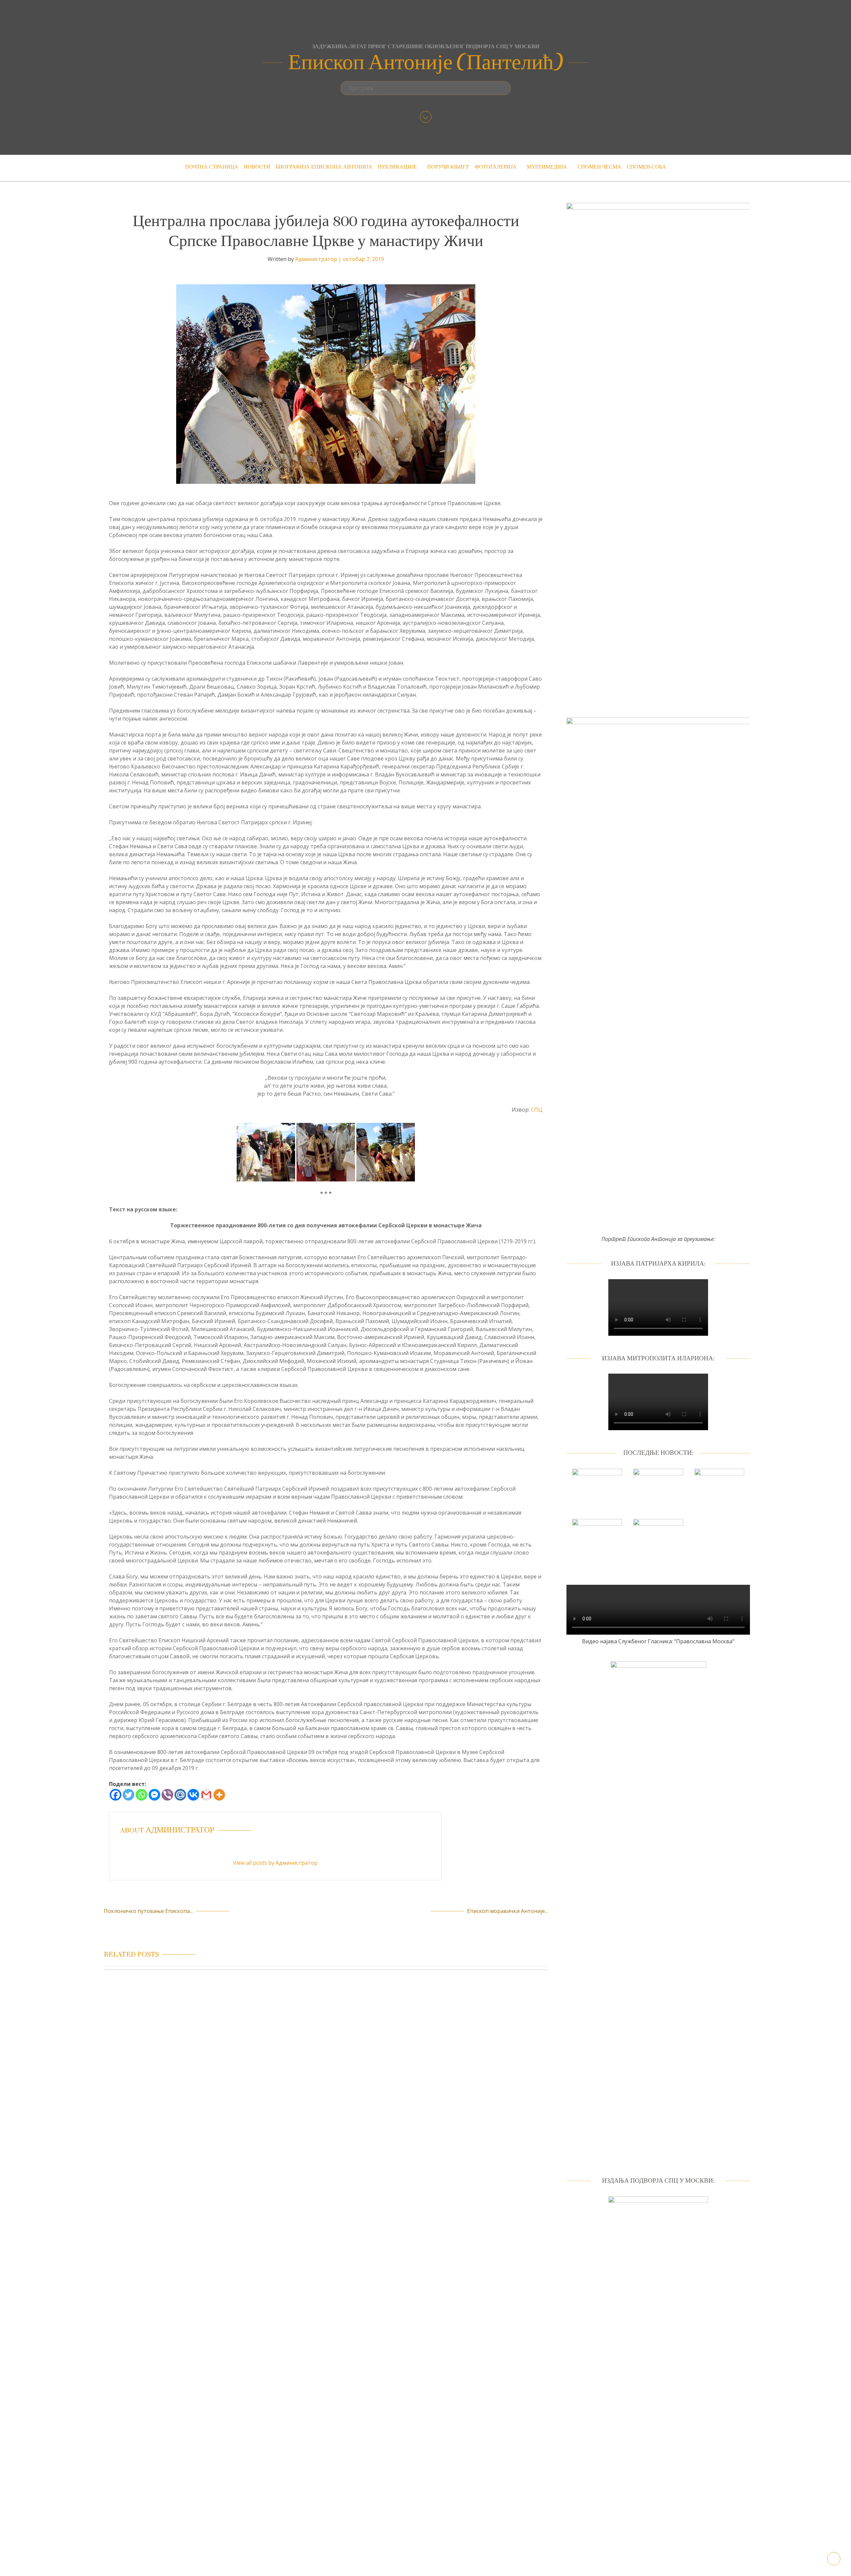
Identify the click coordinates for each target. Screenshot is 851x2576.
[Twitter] (128, 1795)
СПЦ (537, 1110)
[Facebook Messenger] (154, 1795)
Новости (257, 167)
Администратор (316, 259)
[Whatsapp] (141, 1795)
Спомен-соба (646, 167)
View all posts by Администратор (275, 1863)
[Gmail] (206, 1795)
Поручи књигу (448, 167)
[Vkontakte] (193, 1795)
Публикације (397, 167)
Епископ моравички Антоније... (507, 1911)
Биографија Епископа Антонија (324, 167)
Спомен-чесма (599, 167)
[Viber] (167, 1795)
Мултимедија (547, 167)
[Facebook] (116, 1795)
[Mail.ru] (180, 1795)
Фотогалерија (496, 167)
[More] (219, 1795)
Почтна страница (212, 167)
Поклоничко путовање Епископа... (148, 1911)
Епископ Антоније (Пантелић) (426, 63)
